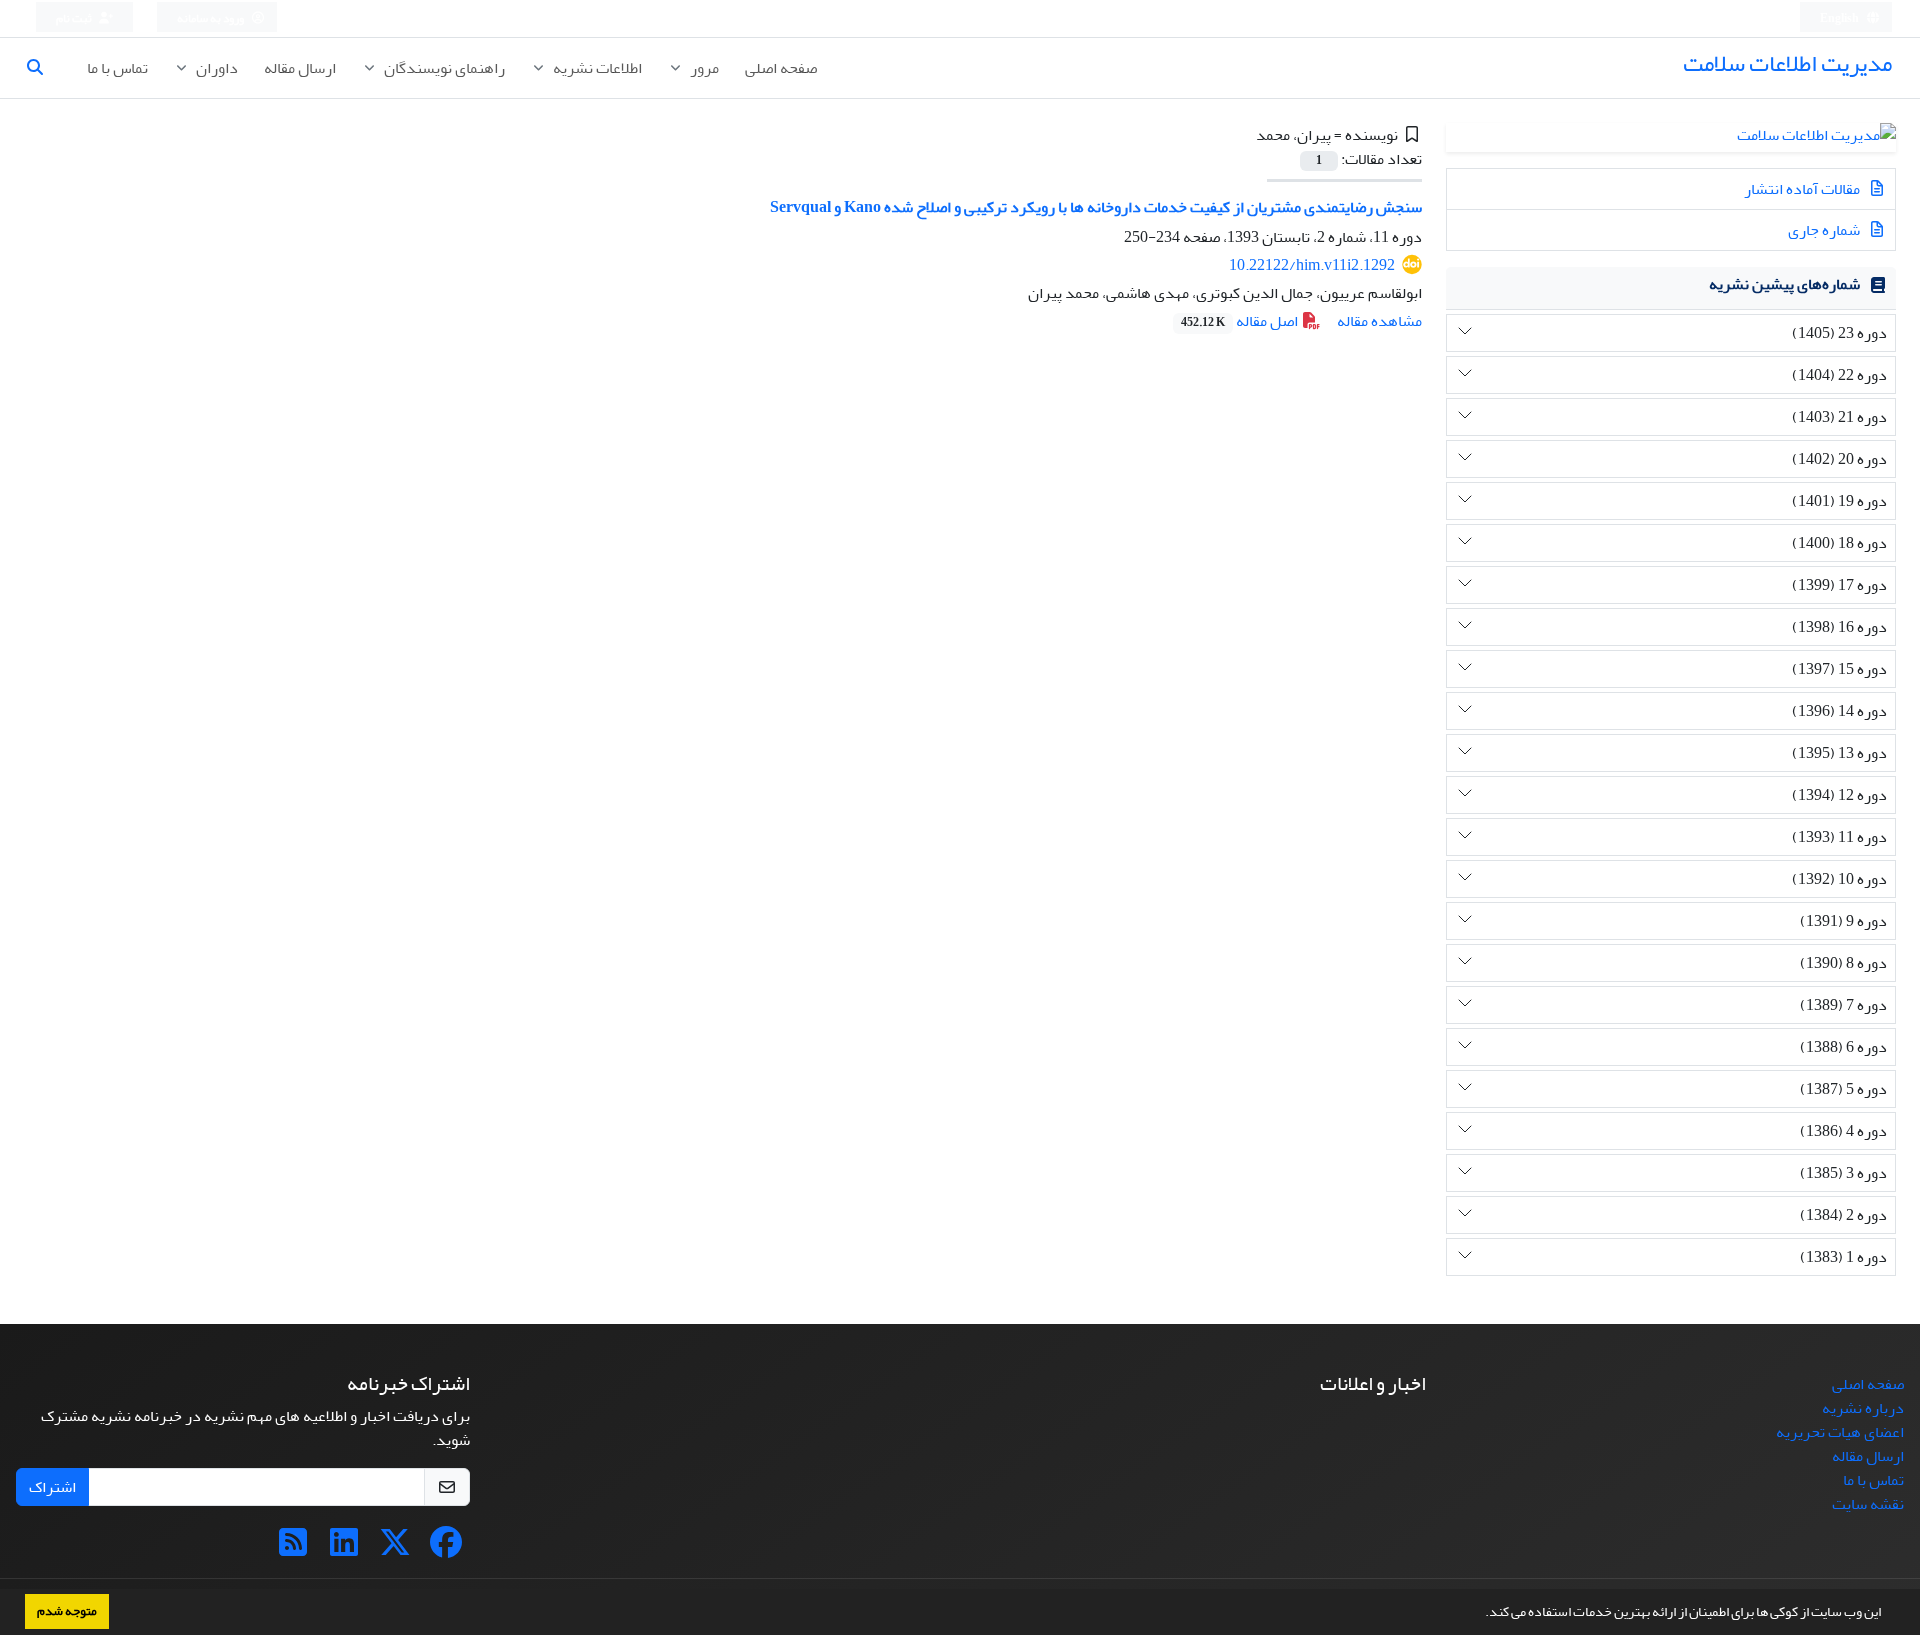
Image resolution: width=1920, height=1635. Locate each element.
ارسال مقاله (300, 68)
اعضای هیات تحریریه (1840, 1432)
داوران (215, 68)
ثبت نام (75, 18)
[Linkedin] (344, 1549)
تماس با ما (117, 68)
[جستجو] (43, 68)
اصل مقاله (1241, 321)
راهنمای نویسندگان (443, 68)
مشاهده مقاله (1379, 321)
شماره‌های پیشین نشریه (1784, 284)
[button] (1480, 1614)
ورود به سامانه (211, 18)
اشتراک (52, 1487)
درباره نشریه (1863, 1408)
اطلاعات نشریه (596, 68)
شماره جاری (1825, 230)
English (1840, 18)
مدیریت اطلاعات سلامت (1787, 63)
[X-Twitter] (395, 1549)
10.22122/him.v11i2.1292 (1312, 265)
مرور (703, 68)
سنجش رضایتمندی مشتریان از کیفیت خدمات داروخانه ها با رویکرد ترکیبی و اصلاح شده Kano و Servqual (1096, 207)
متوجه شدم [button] (67, 1611)
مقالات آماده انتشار (1803, 189)
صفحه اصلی (781, 68)
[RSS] (293, 1549)
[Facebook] (446, 1549)
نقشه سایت (1868, 1504)
